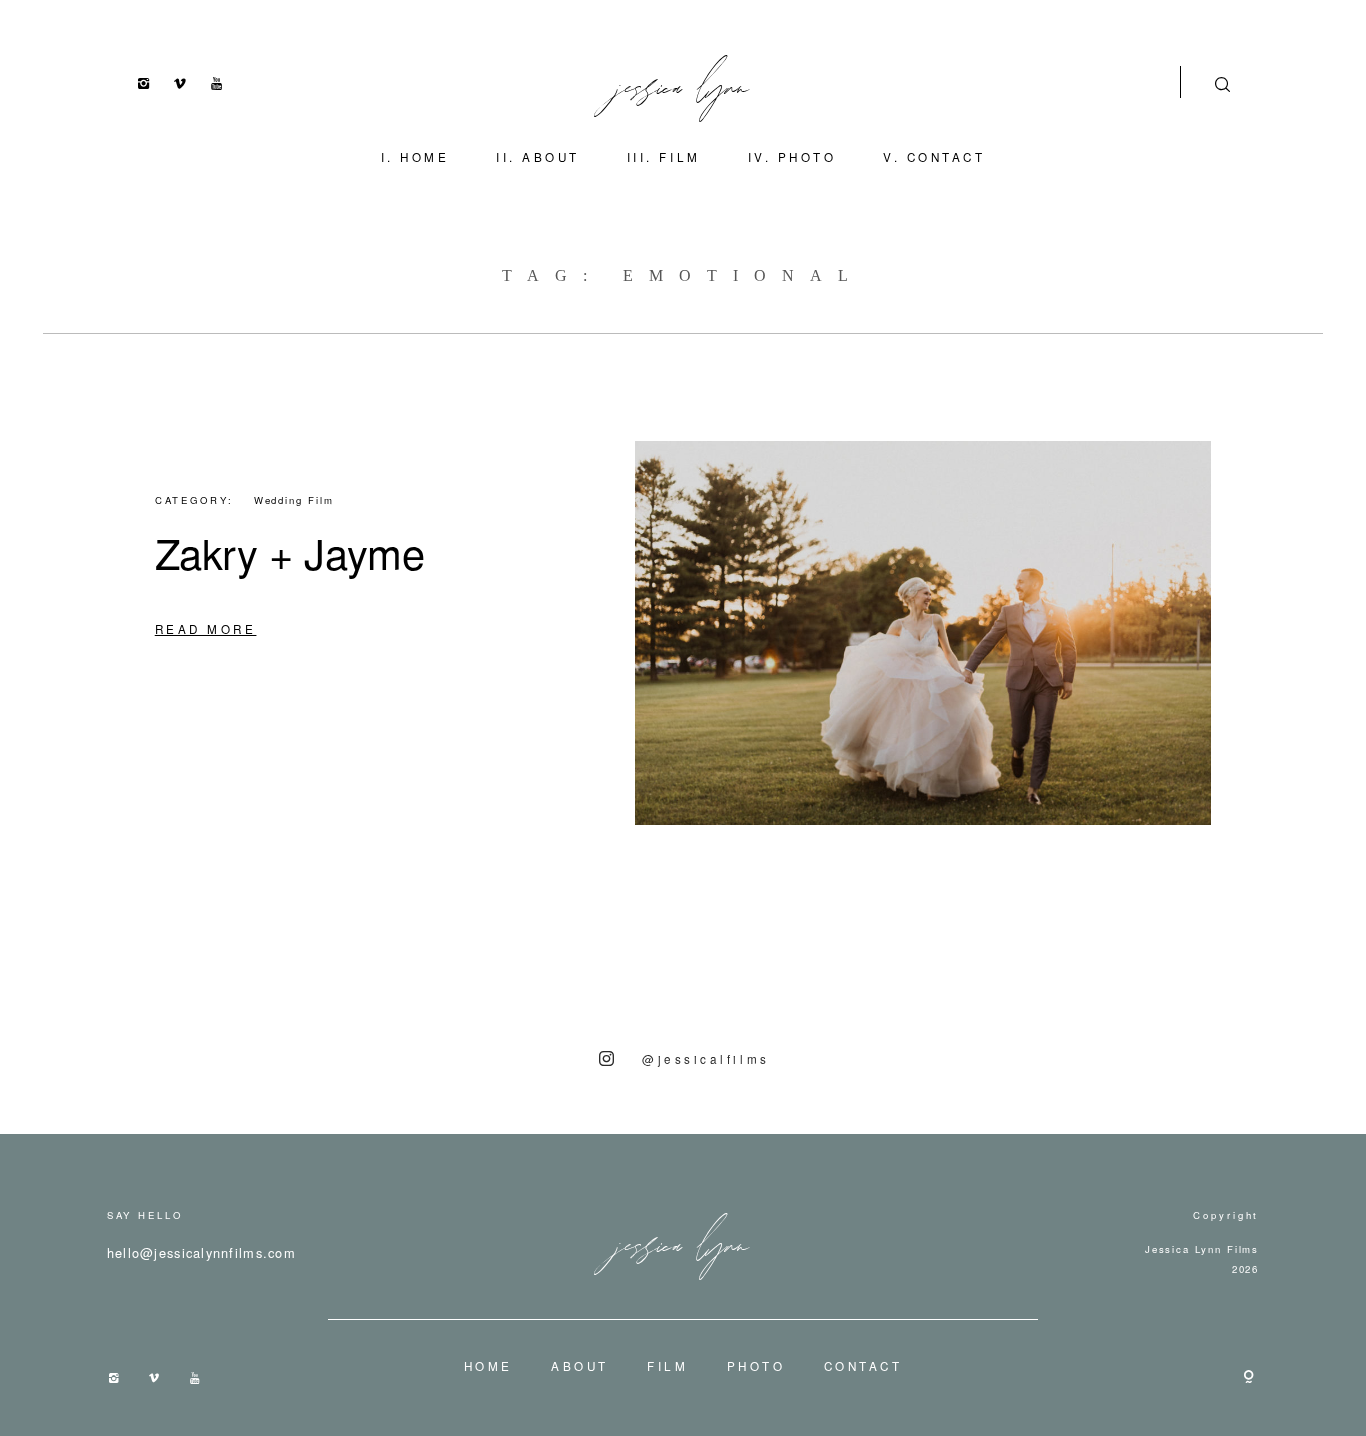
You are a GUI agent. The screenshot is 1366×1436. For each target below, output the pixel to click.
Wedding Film (294, 500)
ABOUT (551, 157)
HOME (424, 157)
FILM (679, 157)
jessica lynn (683, 82)
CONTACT (946, 157)
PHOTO (807, 157)
